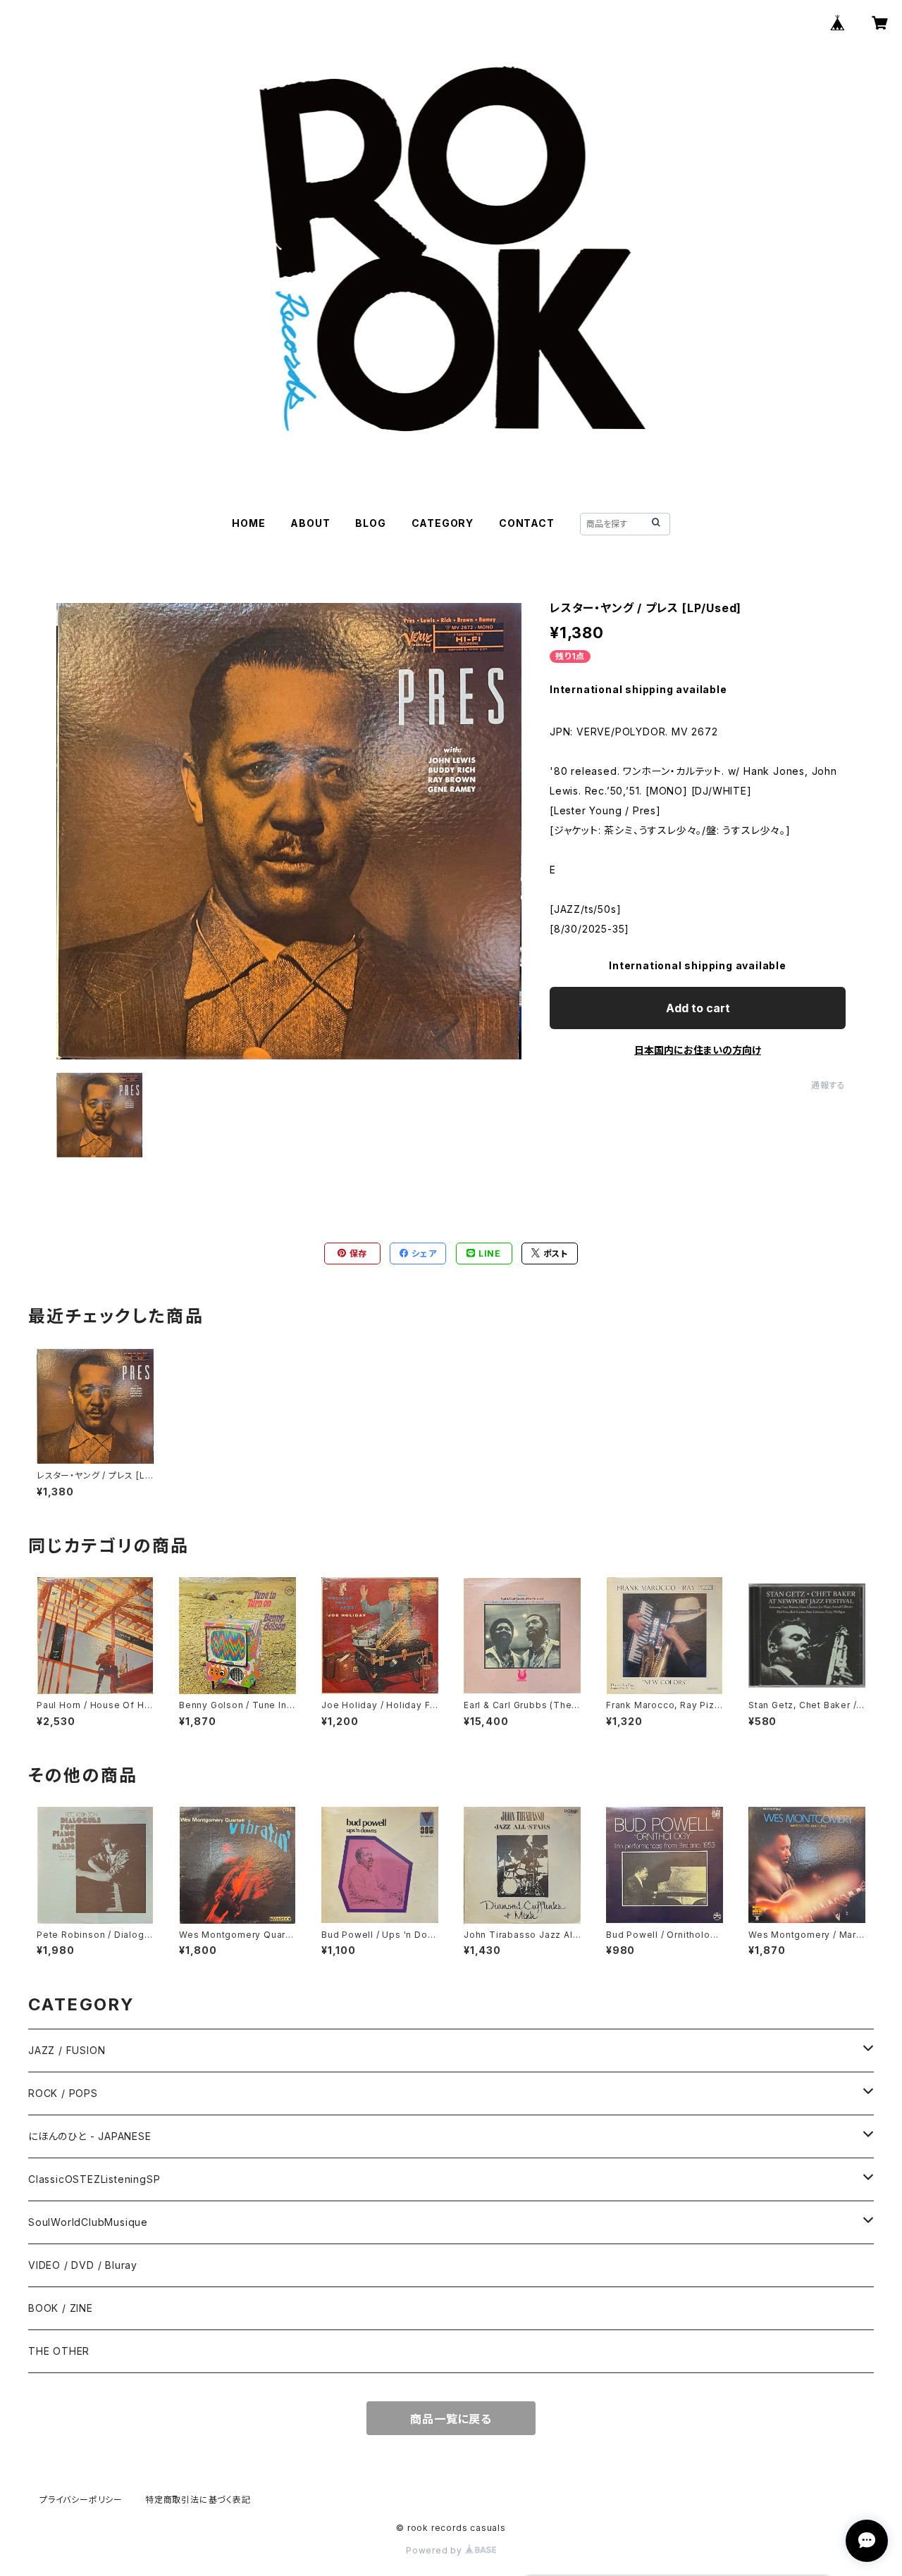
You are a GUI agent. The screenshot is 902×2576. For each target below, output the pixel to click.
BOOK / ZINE (61, 2308)
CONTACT (527, 523)
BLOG (370, 523)
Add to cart (698, 1008)
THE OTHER (59, 2351)
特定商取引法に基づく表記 (198, 2500)
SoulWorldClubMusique (88, 2222)
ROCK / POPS (63, 2093)
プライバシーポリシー (81, 2500)
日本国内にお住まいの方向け (698, 1050)
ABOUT (310, 523)
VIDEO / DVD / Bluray (83, 2265)
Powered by (435, 2550)
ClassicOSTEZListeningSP (94, 2179)
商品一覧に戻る (451, 2419)
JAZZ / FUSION (67, 2050)
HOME (248, 523)
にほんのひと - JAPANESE (90, 2136)
